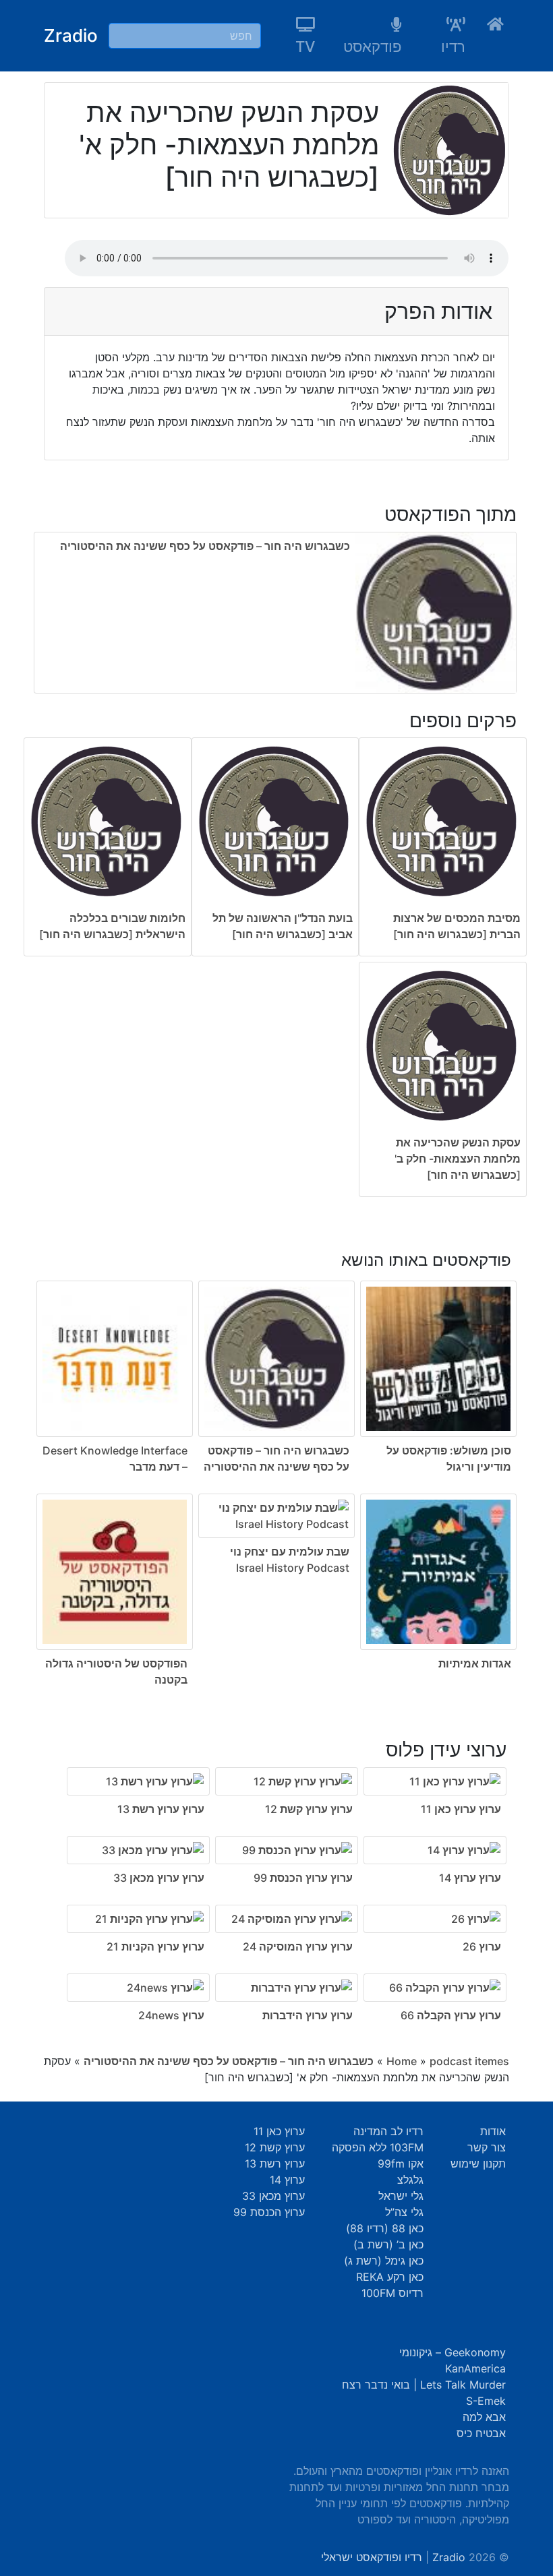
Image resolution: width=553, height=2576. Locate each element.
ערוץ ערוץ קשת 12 (309, 1809)
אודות (493, 2131)
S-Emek (486, 2401)
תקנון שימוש (478, 2164)
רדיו (453, 47)
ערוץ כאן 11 (279, 2131)
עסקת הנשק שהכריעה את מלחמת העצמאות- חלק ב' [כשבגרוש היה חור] (458, 1159)
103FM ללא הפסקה (378, 2147)
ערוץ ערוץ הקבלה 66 (451, 2015)
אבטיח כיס (481, 2433)
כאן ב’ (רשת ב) (388, 2244)
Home (402, 2061)
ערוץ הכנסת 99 (269, 2212)
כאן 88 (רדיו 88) (385, 2228)
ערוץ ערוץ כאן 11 (461, 1809)
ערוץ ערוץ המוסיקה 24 (298, 1946)
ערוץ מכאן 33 (273, 2196)
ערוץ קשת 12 (275, 2147)
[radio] (275, 970)
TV (305, 47)
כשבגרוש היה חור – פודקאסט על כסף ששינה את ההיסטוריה (205, 546)
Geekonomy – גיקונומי (453, 2352)
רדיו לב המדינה (388, 2131)
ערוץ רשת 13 (275, 2164)
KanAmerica (475, 2368)
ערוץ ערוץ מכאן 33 (159, 1878)
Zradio (71, 35)
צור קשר (487, 2147)
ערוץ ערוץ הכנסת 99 (303, 1878)
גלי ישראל (401, 2196)
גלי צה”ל (404, 2212)
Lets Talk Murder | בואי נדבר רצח (424, 2385)
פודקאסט (372, 47)
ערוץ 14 (287, 2180)
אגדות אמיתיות (475, 1663)
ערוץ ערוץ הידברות (308, 2015)
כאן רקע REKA (390, 2277)
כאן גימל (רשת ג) (384, 2261)
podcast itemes (469, 2061)
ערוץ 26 (482, 1946)
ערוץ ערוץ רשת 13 (161, 1809)
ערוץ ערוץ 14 (470, 1878)
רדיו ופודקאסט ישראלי (372, 2557)
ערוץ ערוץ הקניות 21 (155, 1946)
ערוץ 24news (171, 2015)
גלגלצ (410, 2180)
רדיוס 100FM (392, 2293)
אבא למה (484, 2417)
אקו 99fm (401, 2164)
